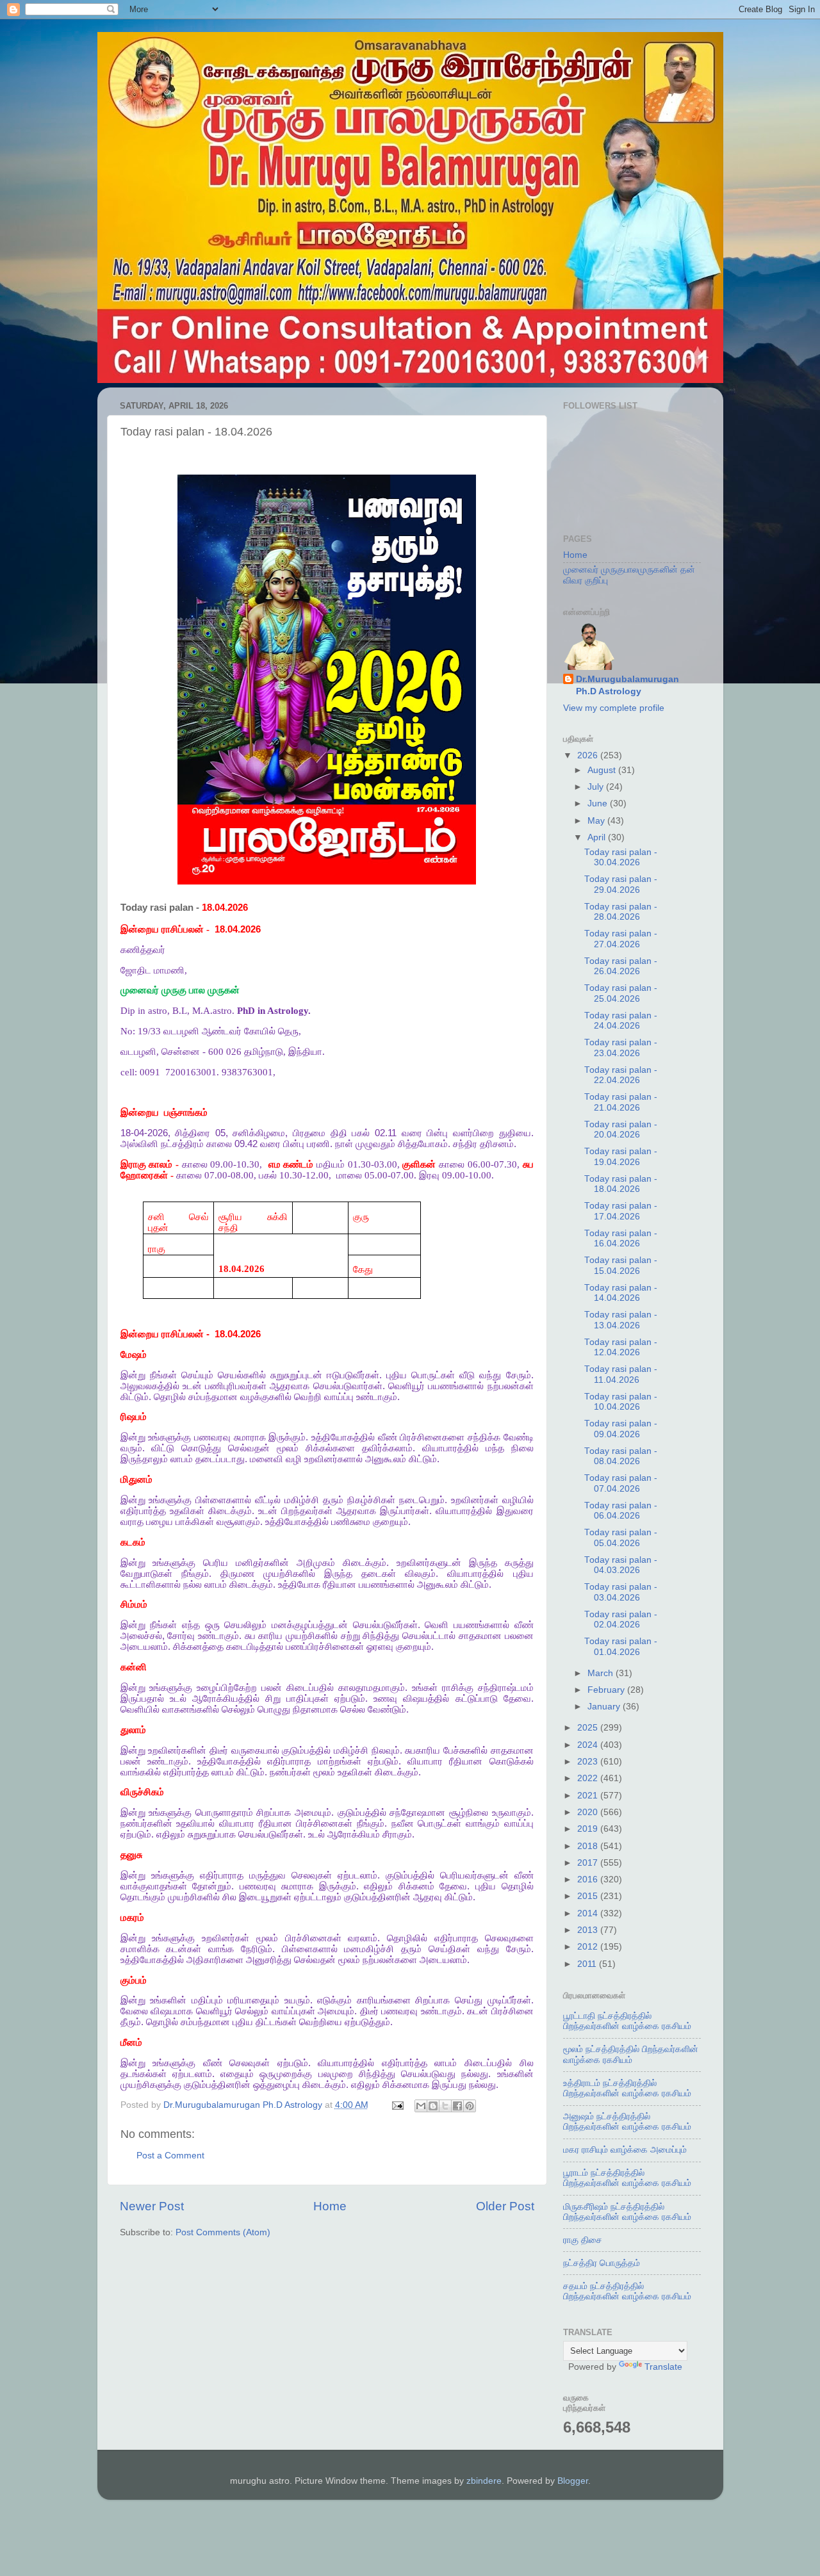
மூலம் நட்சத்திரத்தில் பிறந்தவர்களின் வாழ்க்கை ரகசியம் (631, 2054)
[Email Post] (398, 2105)
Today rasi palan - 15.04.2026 (621, 1265)
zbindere (484, 2481)
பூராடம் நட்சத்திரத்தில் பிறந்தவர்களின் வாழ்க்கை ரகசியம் (627, 2178)
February (607, 1690)
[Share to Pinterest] (470, 2106)
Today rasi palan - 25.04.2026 (621, 993)
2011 (588, 1964)
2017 (589, 1863)
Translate (663, 2367)
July (597, 787)
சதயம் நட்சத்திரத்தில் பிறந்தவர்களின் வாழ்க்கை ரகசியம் (627, 2291)
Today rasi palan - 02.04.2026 (621, 1619)
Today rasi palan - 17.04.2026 (621, 1211)
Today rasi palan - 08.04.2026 (621, 1456)
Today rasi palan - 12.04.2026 (621, 1347)
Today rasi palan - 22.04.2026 (621, 1075)
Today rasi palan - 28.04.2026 (621, 912)
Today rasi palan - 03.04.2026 (621, 1592)
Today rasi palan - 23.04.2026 (621, 1048)
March (602, 1673)
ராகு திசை (583, 2240)
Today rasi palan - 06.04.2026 (621, 1511)
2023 (589, 1762)
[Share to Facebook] (457, 2106)
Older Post (505, 2206)
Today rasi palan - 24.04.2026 (621, 1021)
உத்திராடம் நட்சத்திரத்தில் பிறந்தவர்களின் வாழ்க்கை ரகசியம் (627, 2088)
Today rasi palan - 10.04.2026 (621, 1402)
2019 (589, 1829)
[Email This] (421, 2106)
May (597, 821)
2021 (589, 1796)
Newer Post (152, 2206)
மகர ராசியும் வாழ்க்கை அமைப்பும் (625, 2150)
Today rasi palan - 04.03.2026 (621, 1565)
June (599, 803)
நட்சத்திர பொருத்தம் (602, 2263)
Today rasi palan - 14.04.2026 (621, 1293)
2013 (589, 1930)
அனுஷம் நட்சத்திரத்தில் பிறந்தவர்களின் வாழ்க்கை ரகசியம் (627, 2122)
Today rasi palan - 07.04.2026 (621, 1483)
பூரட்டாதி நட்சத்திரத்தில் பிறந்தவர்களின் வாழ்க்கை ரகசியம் (627, 2021)
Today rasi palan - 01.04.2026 (621, 1646)
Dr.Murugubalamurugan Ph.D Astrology (627, 685)
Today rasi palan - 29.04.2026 (621, 884)
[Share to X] (445, 2106)
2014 (589, 1913)
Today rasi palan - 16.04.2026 (621, 1238)
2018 (589, 1846)
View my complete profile (614, 708)
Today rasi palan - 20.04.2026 (621, 1129)
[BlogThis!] (433, 2106)
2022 (589, 1778)
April (598, 837)
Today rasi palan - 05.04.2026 (621, 1537)
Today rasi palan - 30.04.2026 (621, 857)
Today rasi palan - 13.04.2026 (621, 1320)
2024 (589, 1745)
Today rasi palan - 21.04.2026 (621, 1102)
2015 (589, 1896)
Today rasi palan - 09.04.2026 (621, 1429)
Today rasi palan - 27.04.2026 (621, 939)
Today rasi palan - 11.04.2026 (621, 1374)
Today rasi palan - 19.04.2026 (621, 1156)
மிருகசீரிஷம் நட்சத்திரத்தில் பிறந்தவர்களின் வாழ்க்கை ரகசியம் (627, 2212)
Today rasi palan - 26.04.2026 (621, 966)
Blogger (573, 2481)
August (603, 770)
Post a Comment (170, 2156)
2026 (589, 755)
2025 (589, 1728)
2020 (589, 1812)
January (605, 1707)
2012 (589, 1947)
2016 (589, 1879)
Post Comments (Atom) (223, 2232)
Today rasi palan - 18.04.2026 (621, 1184)
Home (330, 2206)
